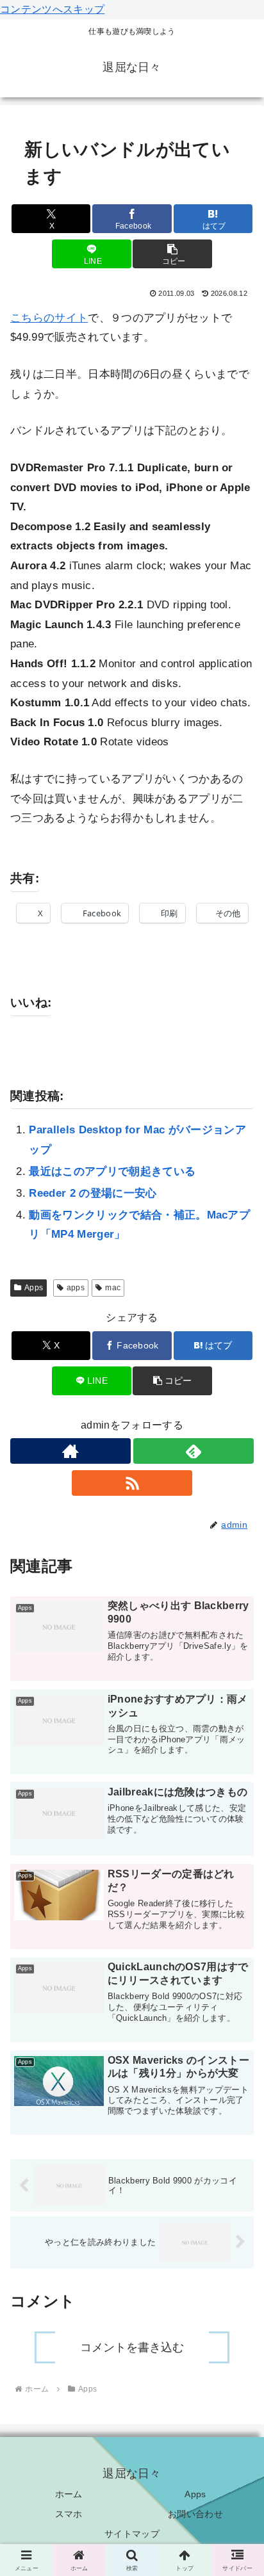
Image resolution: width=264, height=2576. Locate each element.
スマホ (69, 2514)
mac (113, 1288)
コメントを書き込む (132, 2347)
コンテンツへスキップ (52, 9)
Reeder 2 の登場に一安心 (93, 1193)
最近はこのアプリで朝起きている (112, 1171)
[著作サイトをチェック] (70, 1451)
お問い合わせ (195, 2514)
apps (76, 1288)
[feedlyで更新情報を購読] (194, 1451)
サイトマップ (132, 2534)
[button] (172, 254)
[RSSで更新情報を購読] (132, 1483)
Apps (34, 1288)
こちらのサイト (49, 318)
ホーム (69, 2494)
